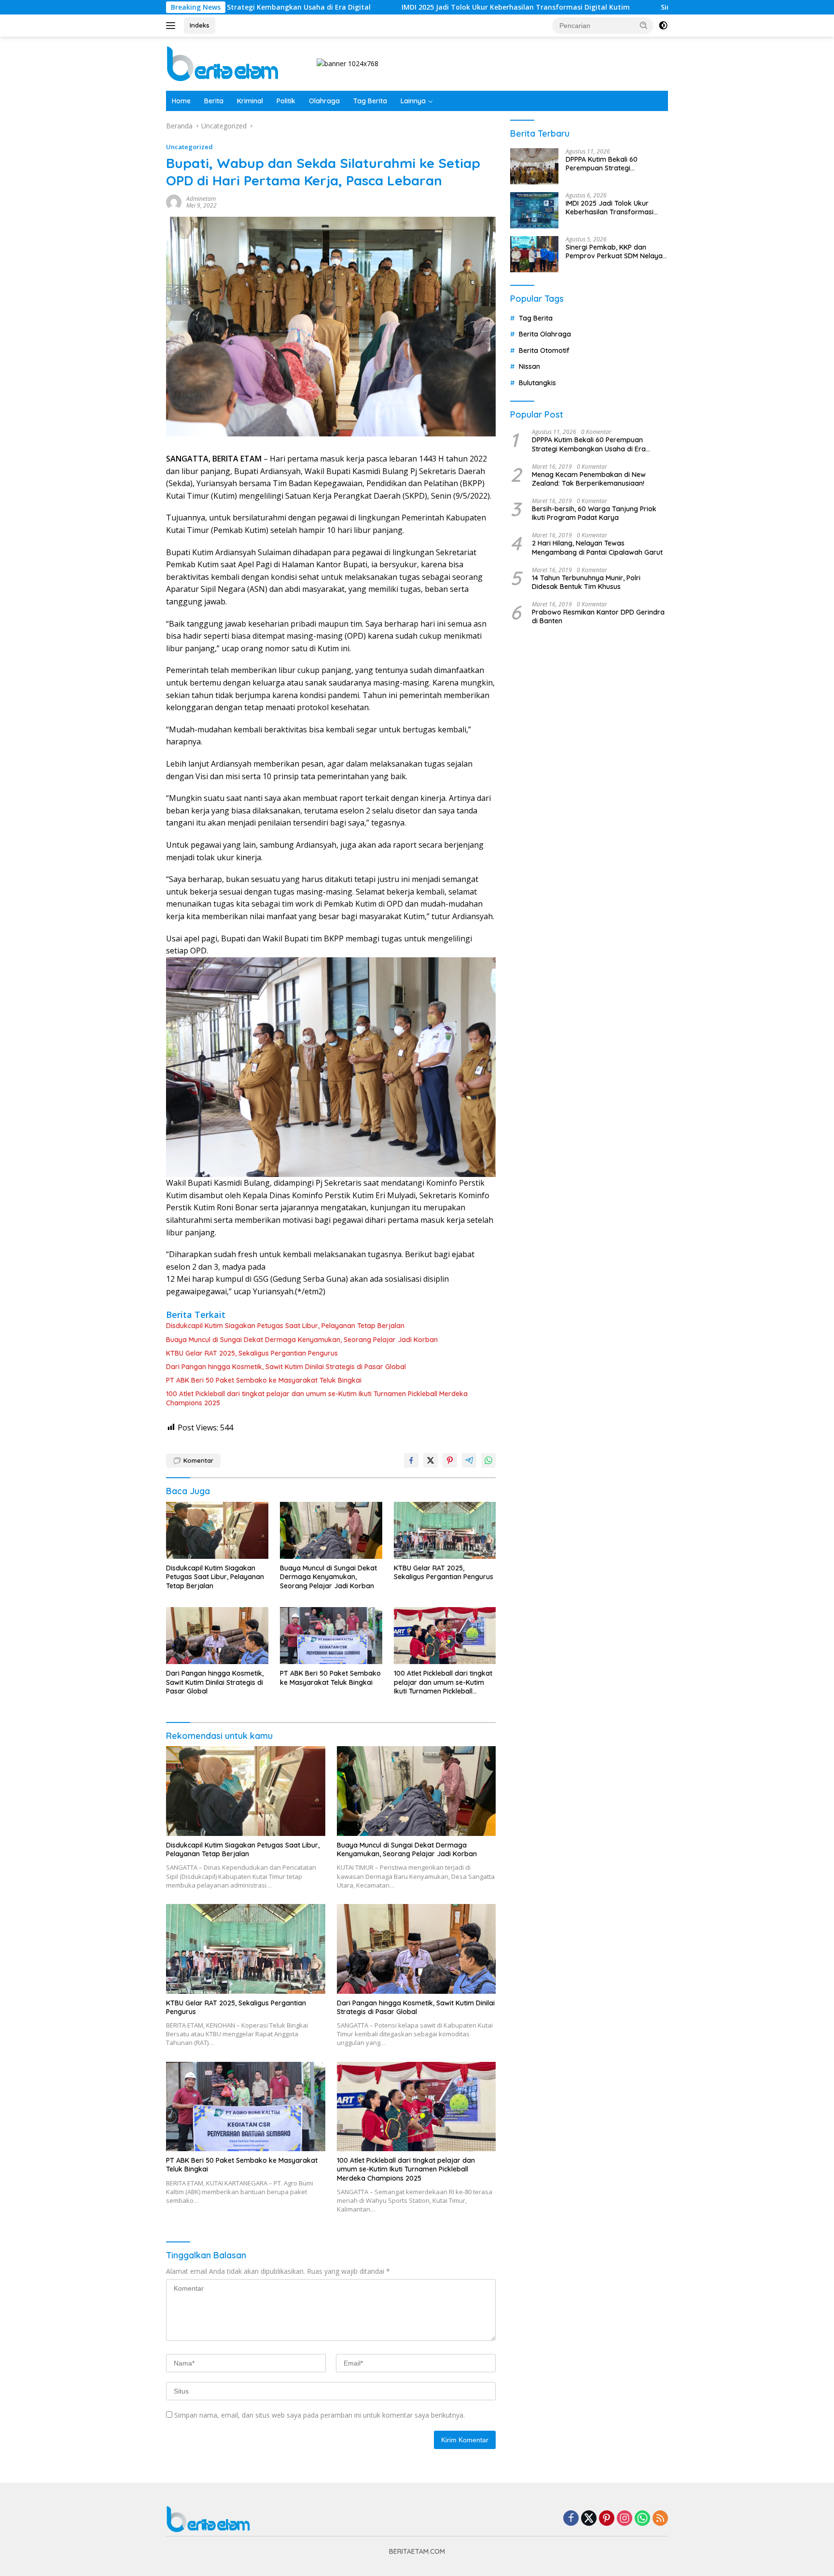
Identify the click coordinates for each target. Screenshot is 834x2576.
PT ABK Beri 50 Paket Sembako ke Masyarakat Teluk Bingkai (264, 1380)
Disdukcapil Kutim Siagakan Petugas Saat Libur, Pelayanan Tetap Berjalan (285, 1326)
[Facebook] (571, 2519)
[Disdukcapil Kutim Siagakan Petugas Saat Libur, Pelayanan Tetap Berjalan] (217, 1531)
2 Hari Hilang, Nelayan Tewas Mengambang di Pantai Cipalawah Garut (597, 547)
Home (181, 101)
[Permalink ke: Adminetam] (174, 202)
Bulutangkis (537, 383)
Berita (214, 101)
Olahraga (324, 101)
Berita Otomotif (544, 350)
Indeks (200, 25)
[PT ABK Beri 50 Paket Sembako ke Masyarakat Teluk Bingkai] (331, 1636)
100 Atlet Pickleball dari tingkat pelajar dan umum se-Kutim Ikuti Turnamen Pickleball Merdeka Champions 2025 (317, 1398)
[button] (644, 25)
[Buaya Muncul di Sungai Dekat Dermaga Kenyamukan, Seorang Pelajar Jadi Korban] (331, 1531)
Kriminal (250, 101)
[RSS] (660, 2519)
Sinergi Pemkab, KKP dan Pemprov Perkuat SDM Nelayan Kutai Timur (616, 252)
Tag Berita (370, 101)
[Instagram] (625, 2519)
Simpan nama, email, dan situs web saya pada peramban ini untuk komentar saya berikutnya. (320, 2415)
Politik (286, 101)
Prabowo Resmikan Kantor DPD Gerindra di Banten (598, 616)
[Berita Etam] (224, 63)
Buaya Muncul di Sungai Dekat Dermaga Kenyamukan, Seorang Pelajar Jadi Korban (302, 1340)
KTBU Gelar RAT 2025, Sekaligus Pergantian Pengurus (252, 1353)
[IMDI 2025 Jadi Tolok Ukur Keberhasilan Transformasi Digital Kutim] (534, 210)
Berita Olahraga (545, 334)
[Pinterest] (607, 2519)
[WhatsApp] (642, 2519)
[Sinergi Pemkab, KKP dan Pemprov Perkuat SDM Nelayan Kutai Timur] (534, 254)
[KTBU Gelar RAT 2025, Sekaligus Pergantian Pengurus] (445, 1531)
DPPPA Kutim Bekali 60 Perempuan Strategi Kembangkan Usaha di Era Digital (609, 164)
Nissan (529, 366)
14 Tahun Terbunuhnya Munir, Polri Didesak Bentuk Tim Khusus (586, 582)
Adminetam (201, 199)
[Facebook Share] (411, 1460)
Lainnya (413, 101)
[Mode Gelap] (663, 26)
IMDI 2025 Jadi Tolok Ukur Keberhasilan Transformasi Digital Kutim (409, 7)
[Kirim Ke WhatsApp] (488, 1460)
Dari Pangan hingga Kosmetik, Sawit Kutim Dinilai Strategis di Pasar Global (286, 1367)
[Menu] (173, 26)
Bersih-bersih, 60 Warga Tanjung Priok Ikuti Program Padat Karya (594, 513)
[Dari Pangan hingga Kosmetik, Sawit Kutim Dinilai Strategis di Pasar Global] (217, 1636)
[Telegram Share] (469, 1460)
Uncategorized (189, 147)
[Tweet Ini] (431, 1460)
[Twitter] (589, 2519)
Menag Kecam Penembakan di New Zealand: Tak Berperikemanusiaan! (589, 479)
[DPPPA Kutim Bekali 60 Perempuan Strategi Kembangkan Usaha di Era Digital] (534, 166)
